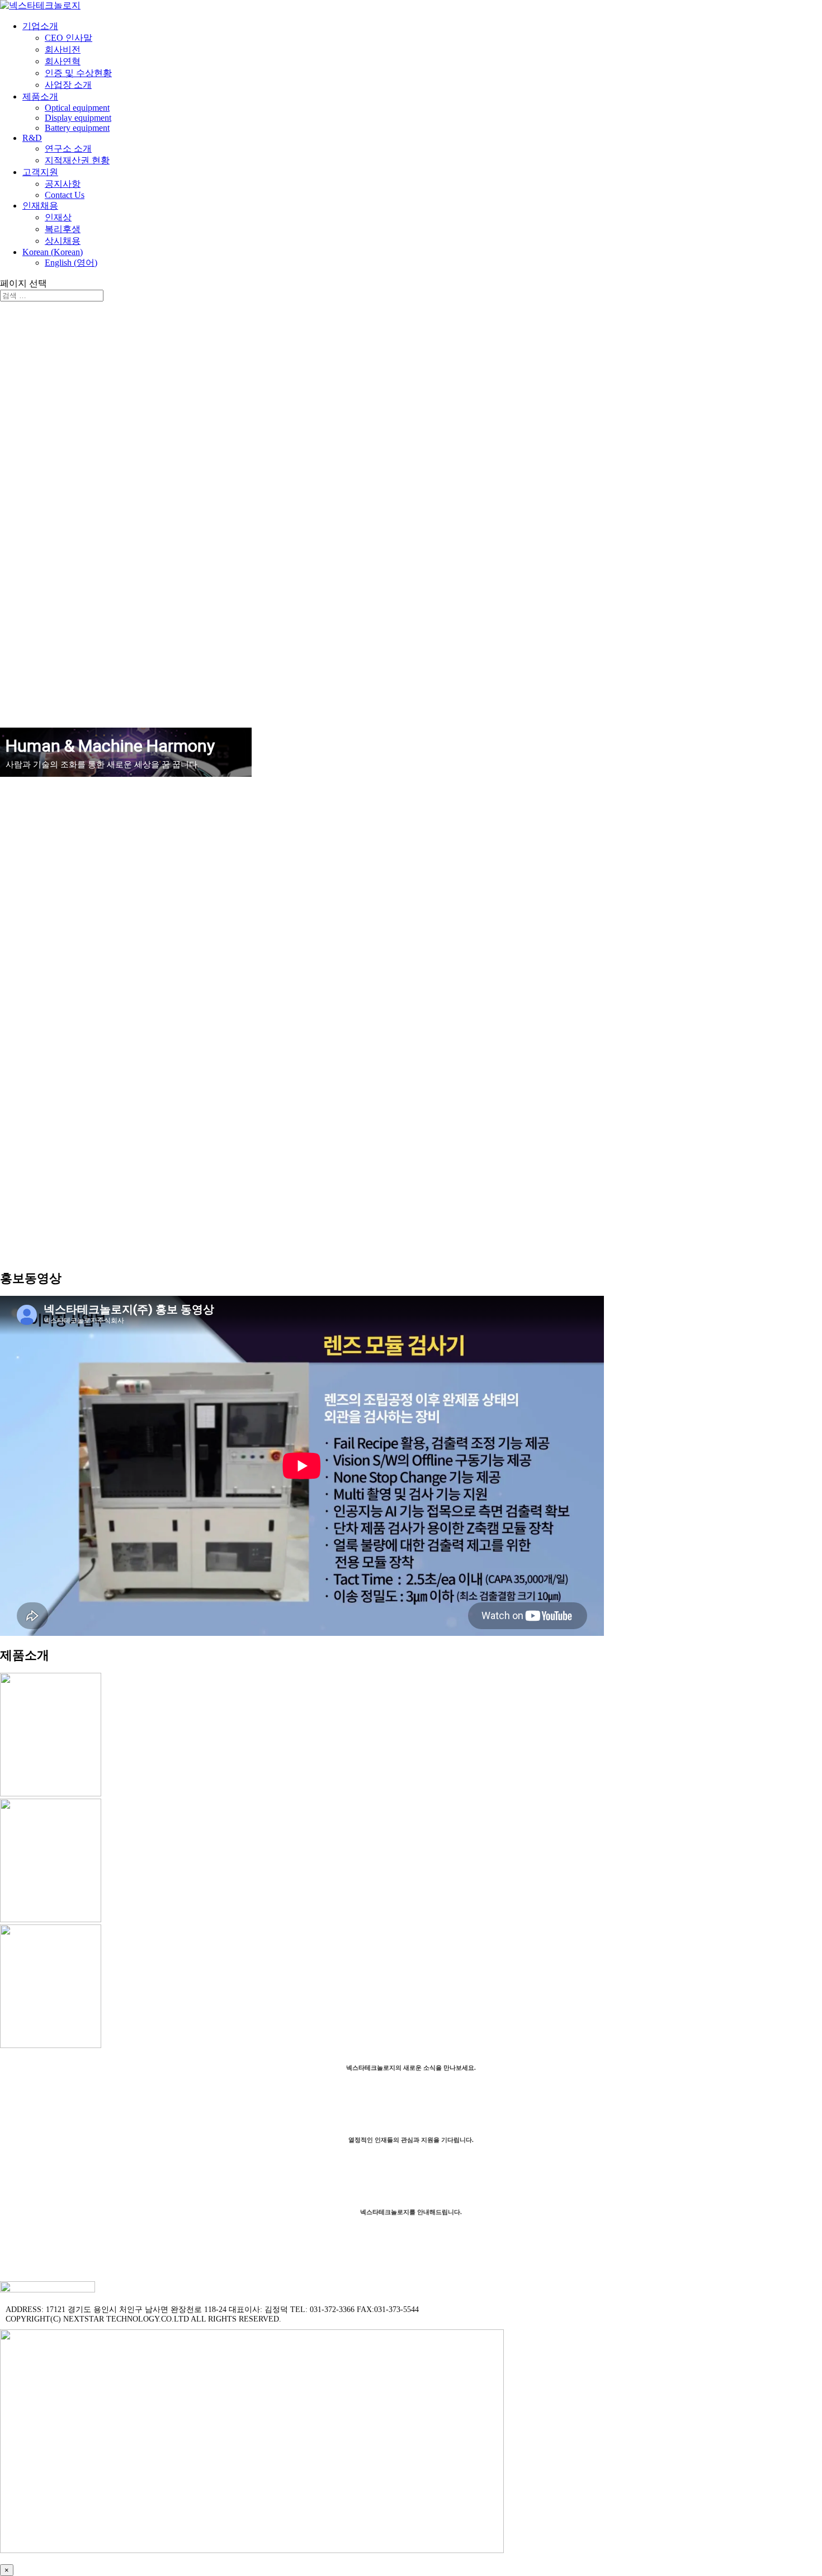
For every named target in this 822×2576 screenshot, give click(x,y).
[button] (9, 551)
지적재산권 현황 (77, 160)
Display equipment (78, 118)
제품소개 (40, 96)
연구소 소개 (68, 148)
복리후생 (63, 229)
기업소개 (40, 26)
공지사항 (63, 184)
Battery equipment (77, 128)
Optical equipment (77, 108)
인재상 (58, 217)
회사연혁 (63, 61)
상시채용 (63, 241)
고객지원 (40, 172)
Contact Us (65, 195)
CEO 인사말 (68, 38)
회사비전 (63, 49)
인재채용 (40, 206)
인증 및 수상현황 (78, 73)
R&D (32, 138)
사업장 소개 (68, 85)
